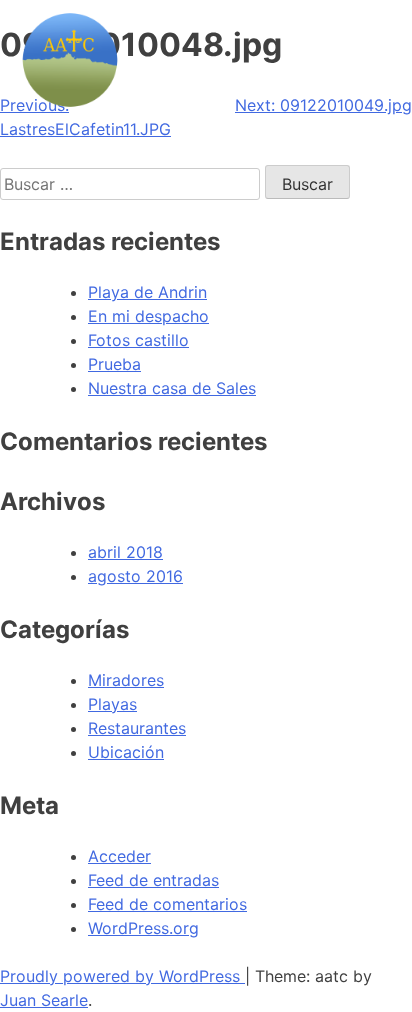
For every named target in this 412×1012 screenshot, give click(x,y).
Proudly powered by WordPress (122, 976)
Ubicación (126, 752)
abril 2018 (125, 552)
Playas (112, 704)
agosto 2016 (135, 576)
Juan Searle (44, 1000)
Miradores (126, 680)
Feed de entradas (153, 880)
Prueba (114, 364)
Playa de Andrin (147, 292)
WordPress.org (143, 928)
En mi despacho (148, 316)
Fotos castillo (138, 340)
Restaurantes (137, 728)
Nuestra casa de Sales (172, 388)
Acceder (119, 856)
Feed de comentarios (167, 904)
